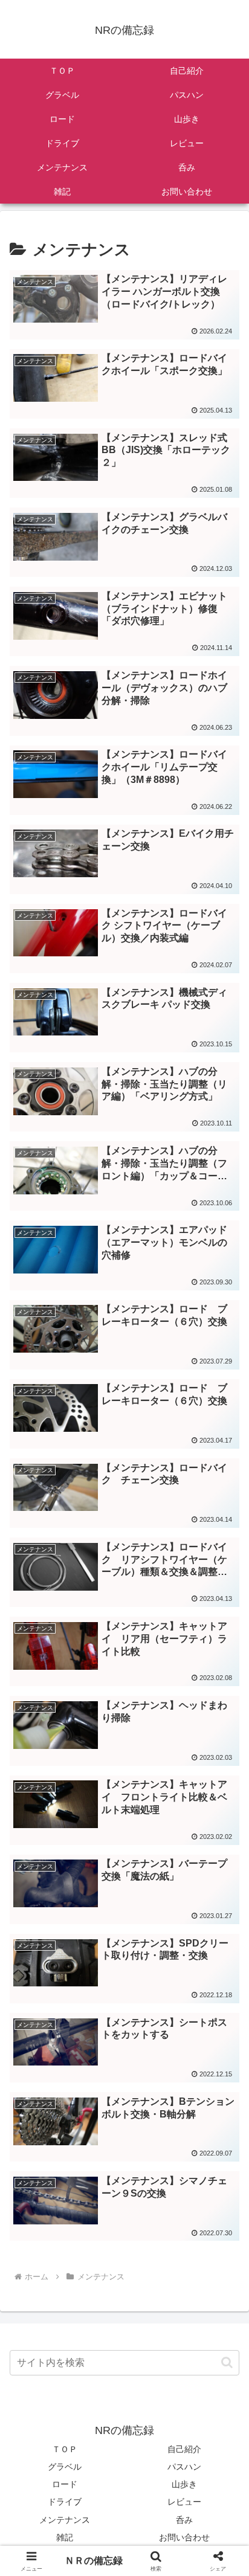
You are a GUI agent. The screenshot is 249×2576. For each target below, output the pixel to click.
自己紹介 (184, 2449)
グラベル (65, 2467)
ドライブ (65, 2502)
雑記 (65, 2537)
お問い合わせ (184, 2537)
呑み (184, 2520)
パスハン (184, 2467)
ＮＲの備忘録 (94, 2561)
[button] (227, 2362)
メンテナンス (65, 2520)
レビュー (184, 2502)
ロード (65, 2484)
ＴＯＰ (65, 2449)
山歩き (184, 2484)
